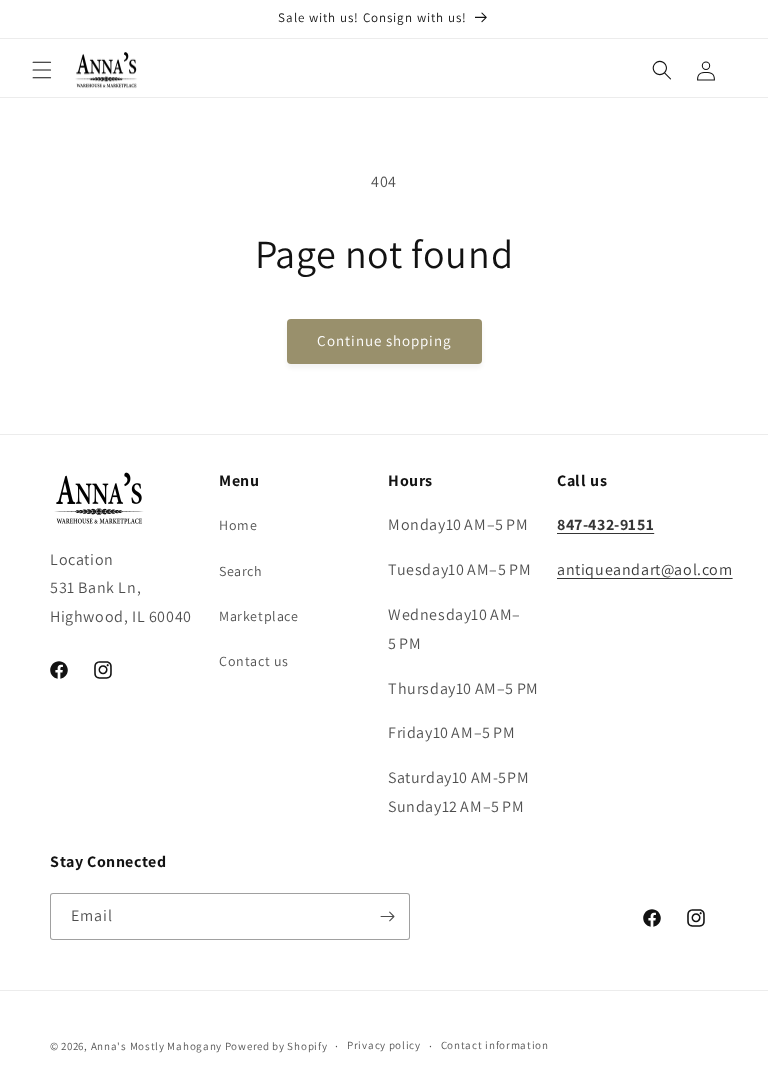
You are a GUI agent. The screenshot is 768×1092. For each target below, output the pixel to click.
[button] (42, 70)
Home (238, 525)
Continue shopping (384, 340)
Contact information (495, 1045)
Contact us (254, 661)
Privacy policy (384, 1045)
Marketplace (259, 616)
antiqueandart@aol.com (645, 569)
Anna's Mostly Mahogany (156, 1046)
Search (241, 571)
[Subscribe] (387, 916)
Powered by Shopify (276, 1046)
